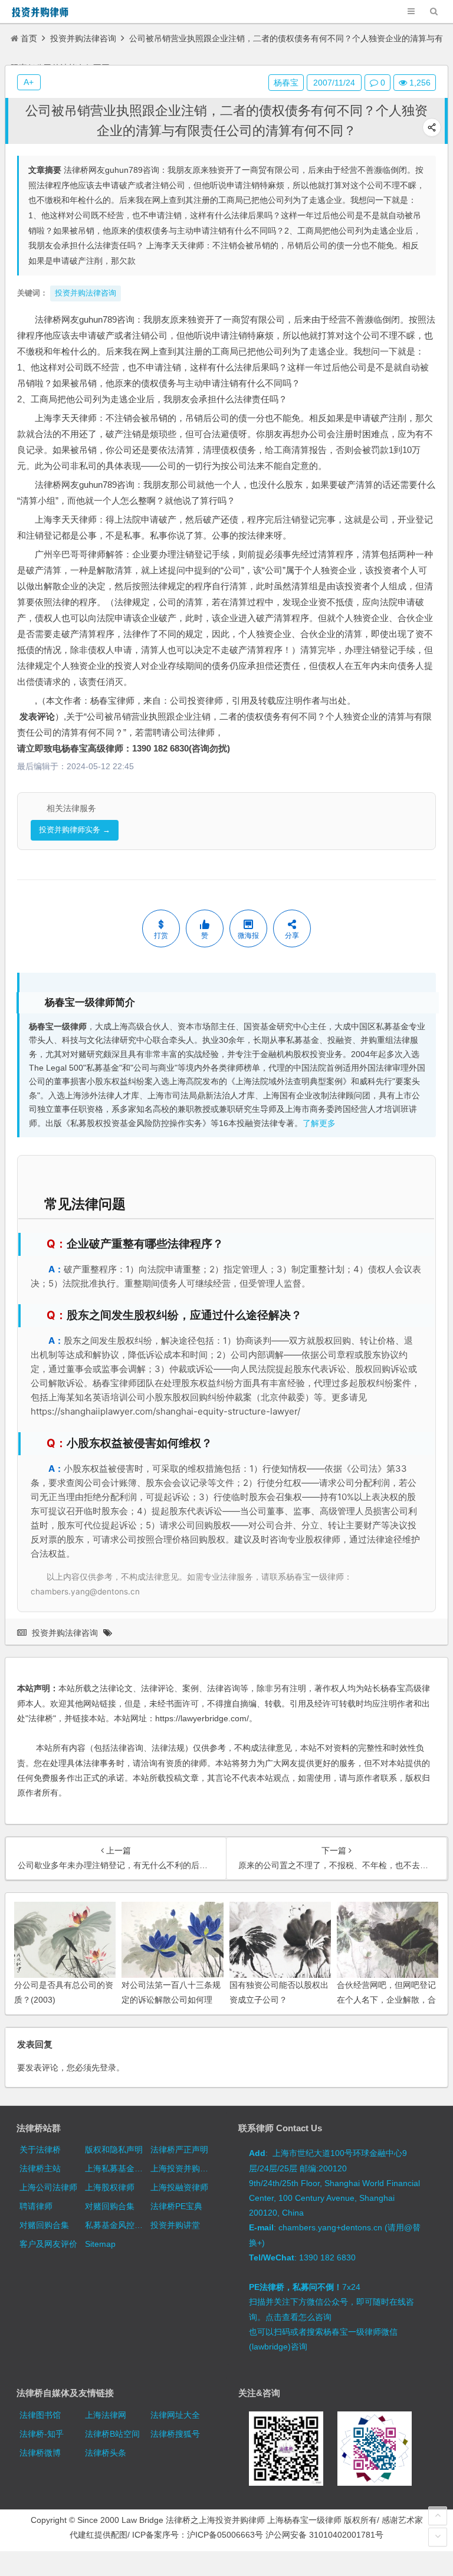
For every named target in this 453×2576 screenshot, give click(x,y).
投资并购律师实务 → (75, 830)
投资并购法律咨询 (83, 38)
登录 (108, 2068)
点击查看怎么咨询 (298, 2317)
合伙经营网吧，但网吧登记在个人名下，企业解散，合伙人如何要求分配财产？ (386, 2000)
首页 (29, 38)
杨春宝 (286, 83)
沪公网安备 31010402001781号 (324, 2535)
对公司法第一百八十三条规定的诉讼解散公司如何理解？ (171, 2000)
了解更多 (319, 1123)
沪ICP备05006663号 (225, 2535)
